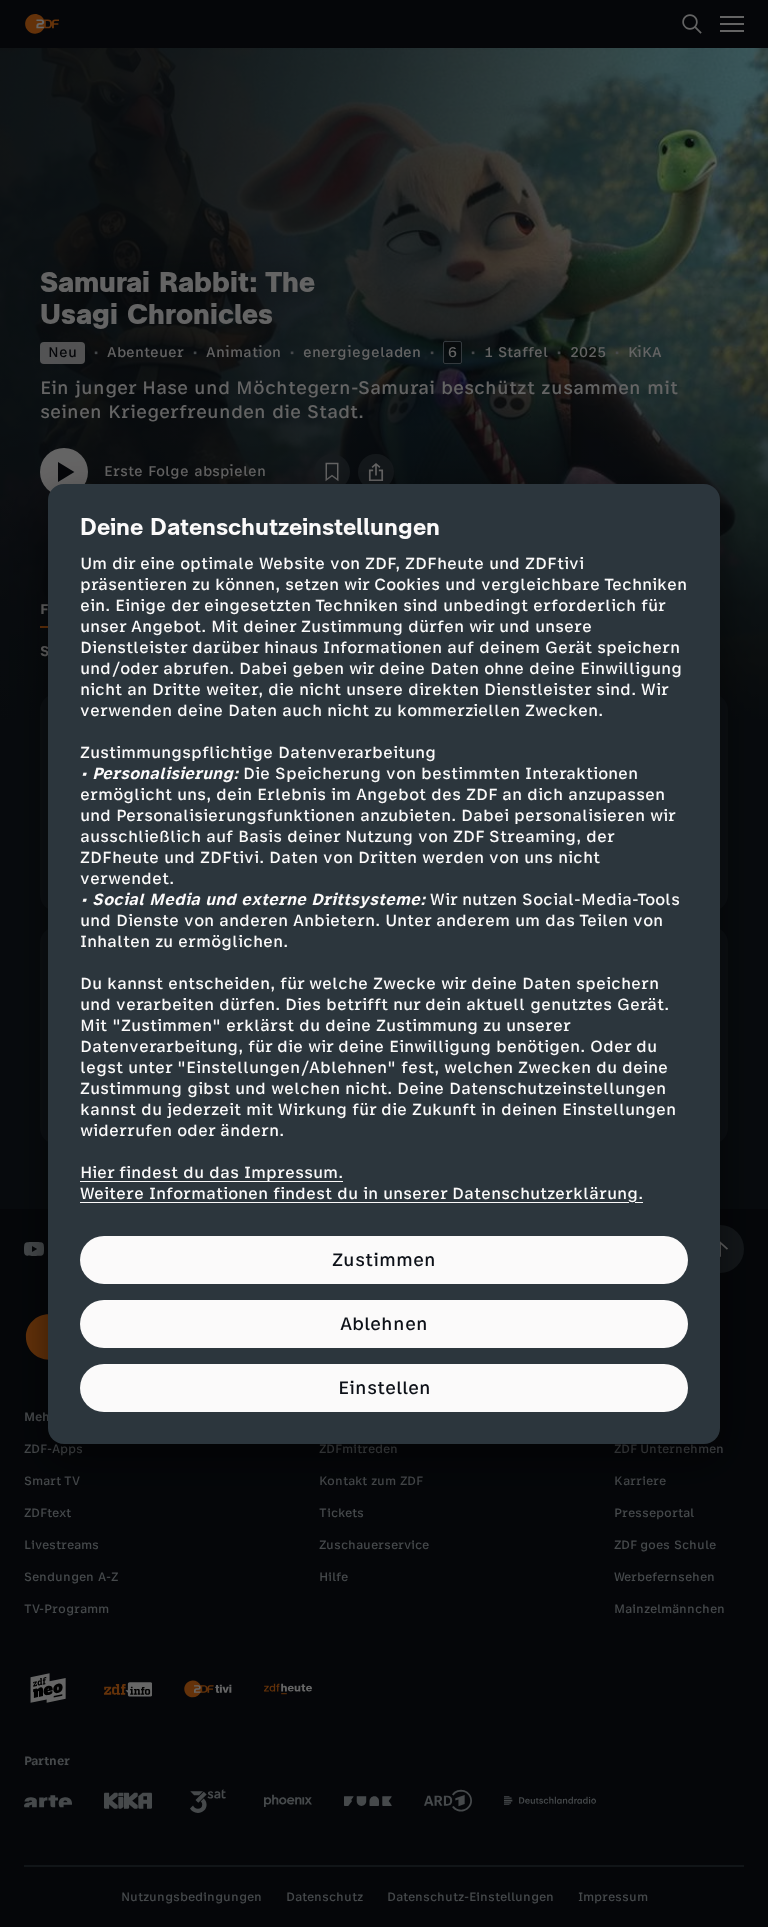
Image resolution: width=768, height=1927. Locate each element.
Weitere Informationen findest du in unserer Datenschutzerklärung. (361, 1193)
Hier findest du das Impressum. (211, 1172)
